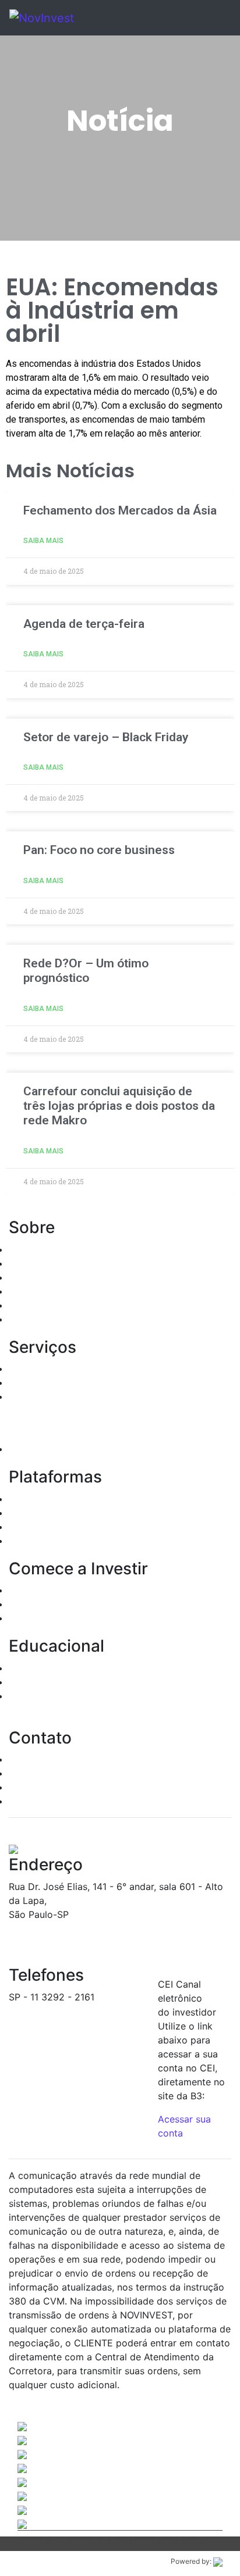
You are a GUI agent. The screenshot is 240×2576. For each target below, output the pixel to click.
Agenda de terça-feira (84, 624)
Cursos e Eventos (47, 1682)
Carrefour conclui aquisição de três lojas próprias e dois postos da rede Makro (119, 1106)
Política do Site (42, 1319)
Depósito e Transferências (66, 1618)
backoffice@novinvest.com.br (75, 2011)
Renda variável (41, 1382)
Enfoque (27, 1527)
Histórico (29, 1249)
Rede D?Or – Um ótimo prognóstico (86, 971)
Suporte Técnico (45, 1787)
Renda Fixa (33, 1369)
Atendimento (37, 1759)
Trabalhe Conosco (49, 1801)
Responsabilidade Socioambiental (83, 1305)
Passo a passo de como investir (79, 1668)
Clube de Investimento (58, 1449)
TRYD (21, 1513)
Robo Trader (36, 1541)
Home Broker (38, 1499)
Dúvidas (27, 1773)
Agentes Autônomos (54, 1263)
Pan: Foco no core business (99, 850)
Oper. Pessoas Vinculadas (65, 1277)
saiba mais (43, 541)
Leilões (24, 1396)
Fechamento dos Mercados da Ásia (120, 510)
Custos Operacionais (54, 1604)
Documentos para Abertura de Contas (93, 1590)
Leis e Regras (38, 1291)
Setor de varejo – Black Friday (106, 737)
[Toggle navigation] (206, 18)
